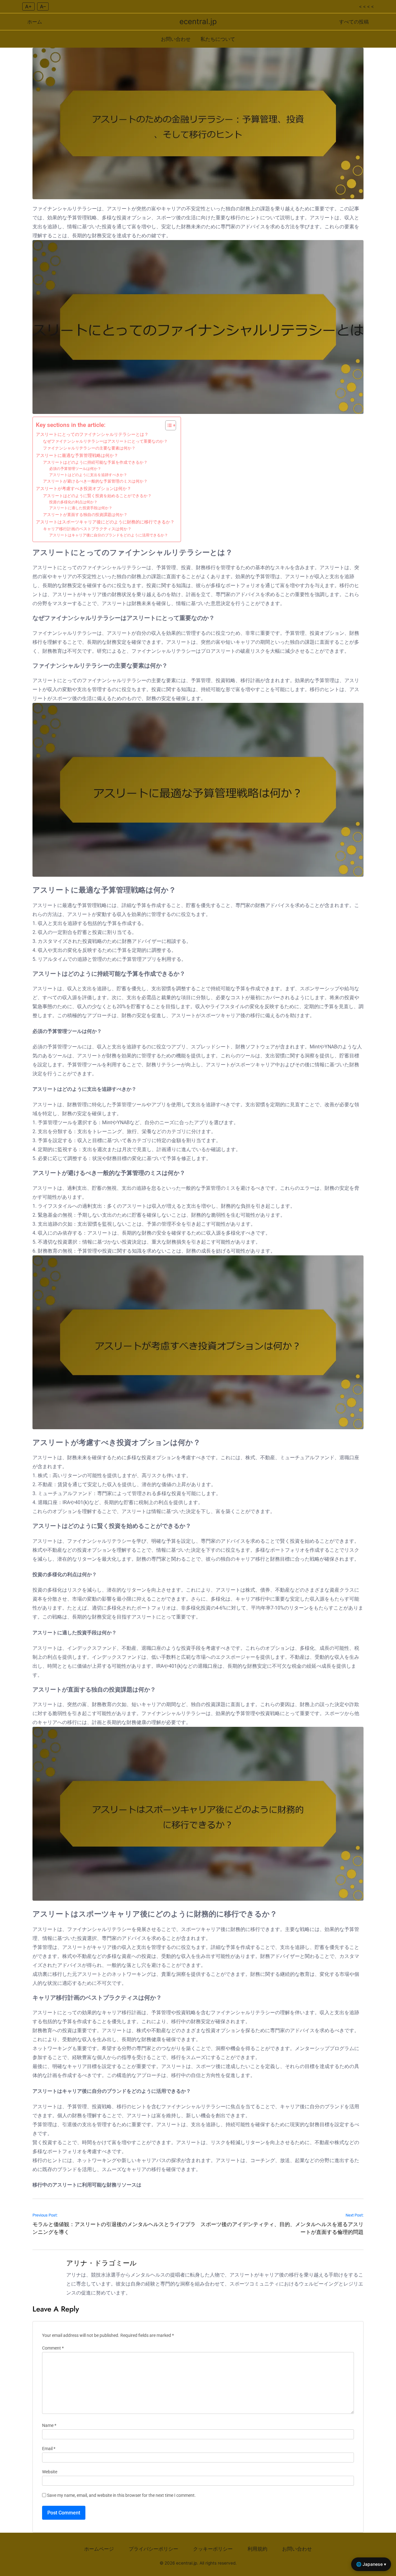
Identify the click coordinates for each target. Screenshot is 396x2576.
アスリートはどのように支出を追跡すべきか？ (88, 475)
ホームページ (99, 2549)
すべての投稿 (354, 22)
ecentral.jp (198, 22)
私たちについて (218, 39)
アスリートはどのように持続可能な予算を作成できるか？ (95, 462)
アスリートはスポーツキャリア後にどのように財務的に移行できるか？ (105, 522)
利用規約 (257, 2549)
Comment (53, 2348)
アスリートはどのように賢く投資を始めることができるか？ (97, 496)
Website (50, 2472)
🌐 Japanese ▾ (371, 2564)
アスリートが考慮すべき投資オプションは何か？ (84, 489)
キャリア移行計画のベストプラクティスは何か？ (87, 529)
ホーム (35, 22)
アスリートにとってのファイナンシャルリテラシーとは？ (92, 434)
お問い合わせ (176, 39)
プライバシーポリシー (153, 2549)
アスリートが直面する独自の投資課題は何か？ (85, 515)
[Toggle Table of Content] (168, 425)
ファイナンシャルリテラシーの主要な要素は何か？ (89, 448)
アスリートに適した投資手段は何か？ (81, 508)
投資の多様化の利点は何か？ (73, 502)
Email (49, 2449)
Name (49, 2425)
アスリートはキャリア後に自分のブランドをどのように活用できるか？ (109, 535)
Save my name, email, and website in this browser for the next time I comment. (121, 2495)
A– (43, 6)
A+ (28, 6)
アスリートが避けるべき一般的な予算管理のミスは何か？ (95, 481)
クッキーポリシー (213, 2549)
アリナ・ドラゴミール (101, 2263)
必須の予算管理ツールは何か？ (75, 469)
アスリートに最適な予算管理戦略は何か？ (77, 456)
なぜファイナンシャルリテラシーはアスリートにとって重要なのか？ (105, 441)
